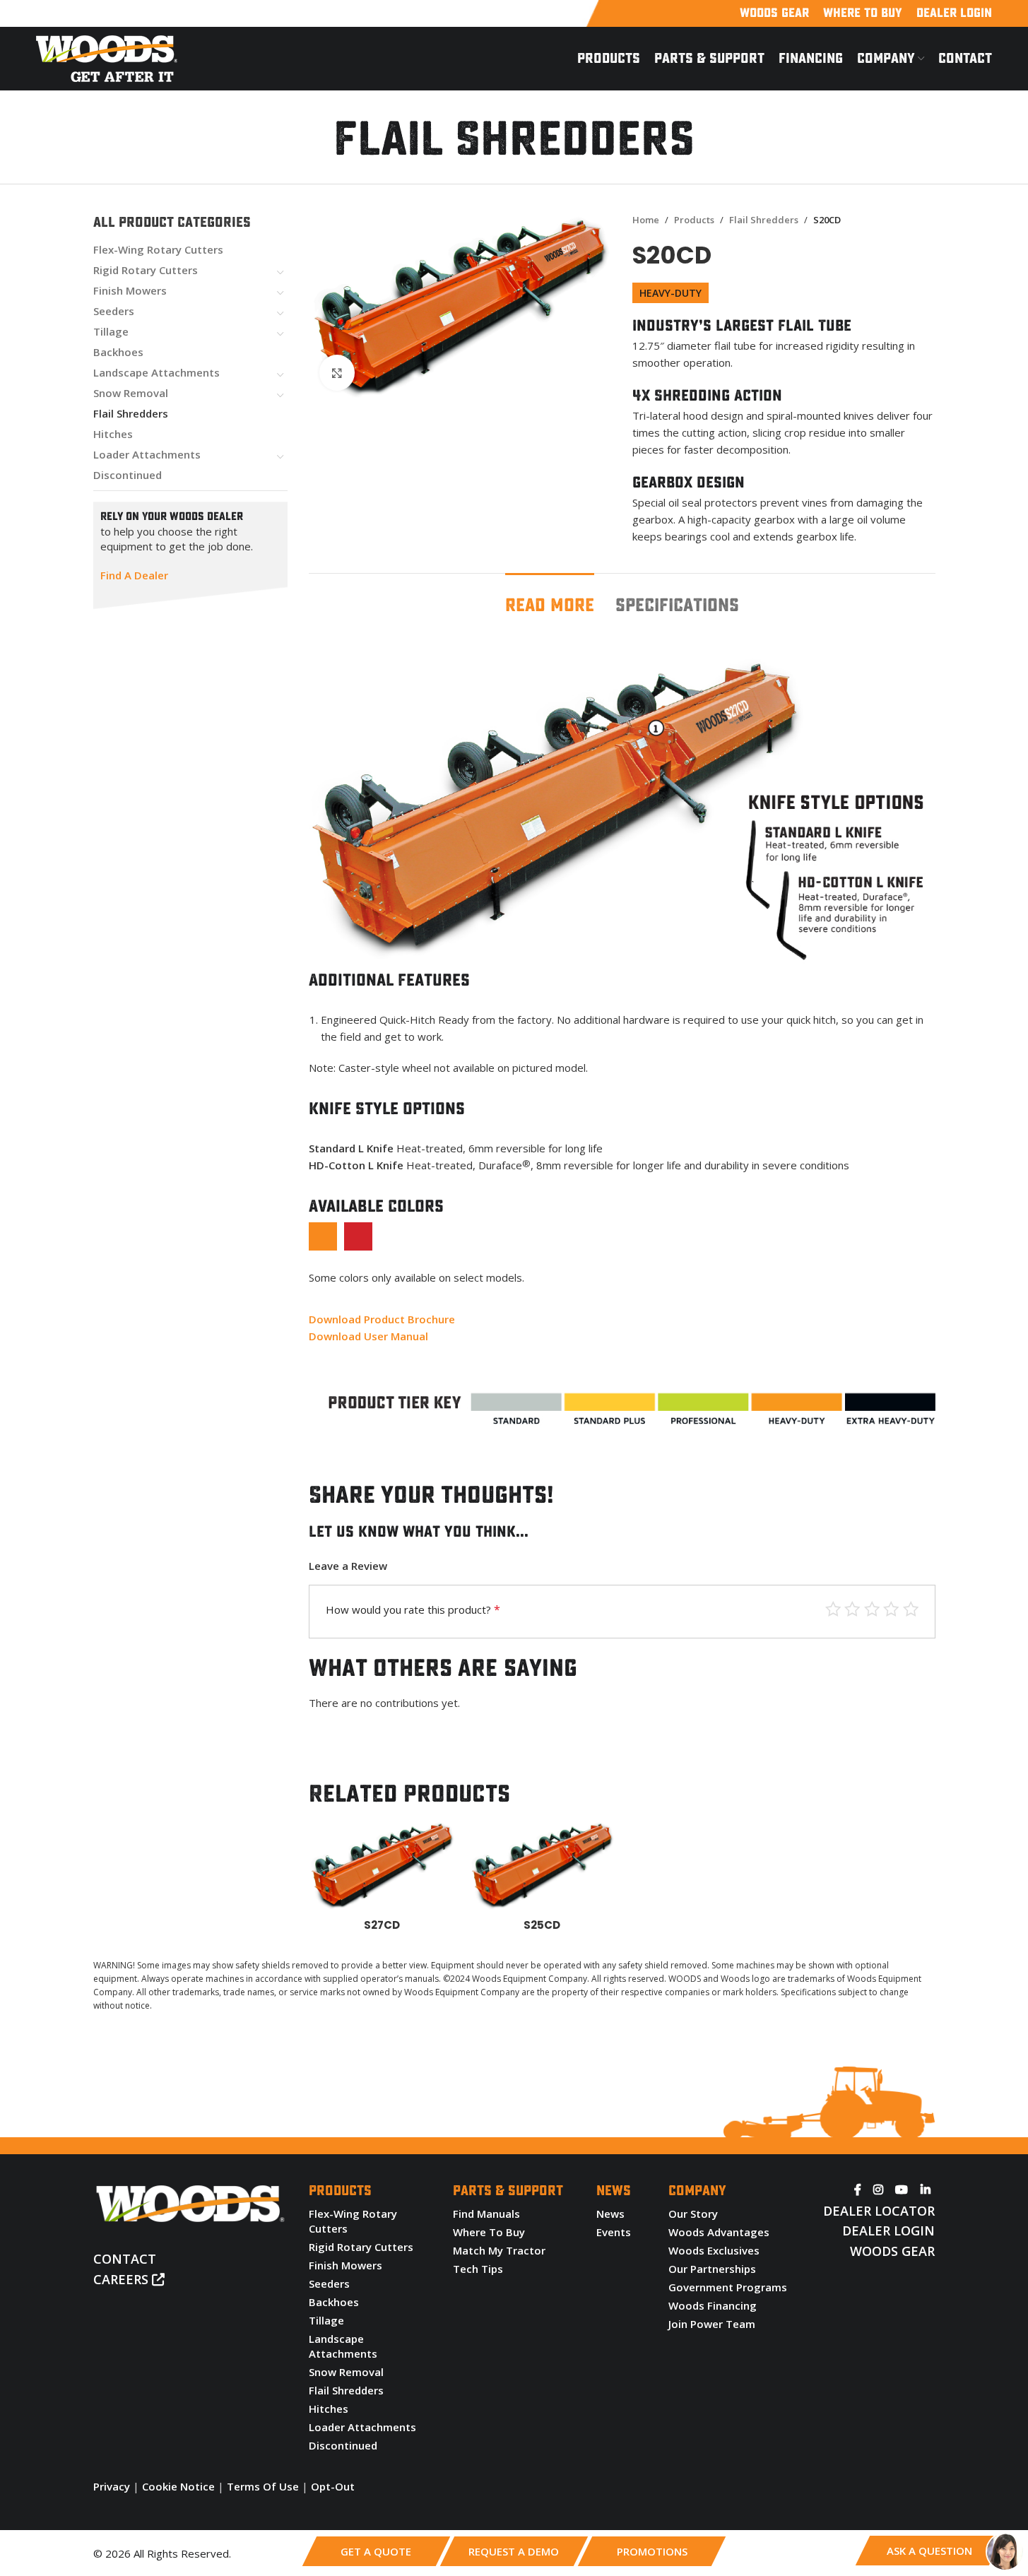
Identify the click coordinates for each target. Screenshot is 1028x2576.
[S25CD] (542, 1866)
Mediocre (891, 1609)
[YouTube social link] (902, 2190)
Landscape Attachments (156, 372)
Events (614, 2232)
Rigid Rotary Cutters (146, 270)
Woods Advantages (719, 2232)
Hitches (113, 434)
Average (872, 1609)
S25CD (542, 1925)
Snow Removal (131, 393)
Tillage (111, 331)
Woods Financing (713, 2305)
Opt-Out (333, 2486)
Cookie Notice (178, 2486)
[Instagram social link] (879, 2190)
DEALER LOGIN (888, 2231)
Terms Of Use (263, 2486)
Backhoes (118, 352)
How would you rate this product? (413, 1609)
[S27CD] (382, 1866)
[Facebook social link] (858, 2190)
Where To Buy (489, 2232)
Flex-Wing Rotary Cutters (158, 249)
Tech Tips (478, 2269)
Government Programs (728, 2287)
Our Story (693, 2214)
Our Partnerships (712, 2269)
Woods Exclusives (714, 2250)
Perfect (833, 1609)
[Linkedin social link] (925, 2190)
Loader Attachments (147, 454)
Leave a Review (348, 1566)
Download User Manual (368, 1336)
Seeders (114, 311)
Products (694, 220)
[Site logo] (107, 57)
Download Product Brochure (382, 1319)
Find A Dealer (134, 575)
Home (646, 220)
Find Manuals (486, 2214)
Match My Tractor (499, 2250)
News (610, 2214)
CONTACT (125, 2259)
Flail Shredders (131, 413)
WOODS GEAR (892, 2251)
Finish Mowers (130, 290)
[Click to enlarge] (337, 372)
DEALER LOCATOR (879, 2211)
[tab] (550, 599)
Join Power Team (712, 2324)
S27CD (382, 1925)
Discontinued (128, 475)
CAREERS (123, 2279)
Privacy (112, 2486)
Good (852, 1609)
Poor (911, 1609)
